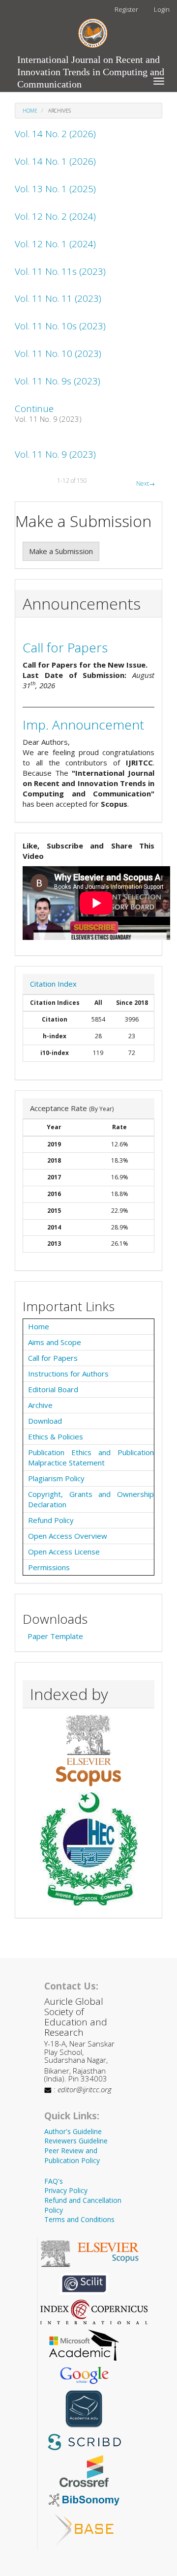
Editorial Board (53, 1389)
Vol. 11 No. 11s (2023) (60, 271)
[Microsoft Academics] (84, 2344)
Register (126, 9)
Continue (34, 409)
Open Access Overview (68, 1536)
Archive (40, 1405)
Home (30, 111)
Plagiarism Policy (56, 1478)
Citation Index (53, 984)
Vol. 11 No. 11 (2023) (58, 298)
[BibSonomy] (84, 2499)
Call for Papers (65, 647)
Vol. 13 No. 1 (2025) (55, 189)
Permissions (49, 1567)
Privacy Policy (66, 2190)
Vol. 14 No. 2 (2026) (55, 134)
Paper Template (55, 1636)
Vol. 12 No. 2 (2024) (55, 216)
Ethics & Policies (56, 1436)
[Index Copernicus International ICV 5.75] (94, 2311)
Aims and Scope (55, 1342)
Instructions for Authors (68, 1374)
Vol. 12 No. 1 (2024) (55, 244)
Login (162, 9)
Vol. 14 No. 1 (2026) (55, 161)
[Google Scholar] (84, 2374)
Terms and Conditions (79, 2219)
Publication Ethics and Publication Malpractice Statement (91, 1457)
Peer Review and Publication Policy (72, 2155)
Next (146, 483)
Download (45, 1421)
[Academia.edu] (84, 2408)
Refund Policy (51, 1520)
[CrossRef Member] (84, 2470)
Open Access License (64, 1551)
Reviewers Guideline (76, 2141)
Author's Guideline (73, 2131)
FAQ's (54, 2181)
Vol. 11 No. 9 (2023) (55, 454)
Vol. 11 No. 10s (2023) (60, 326)
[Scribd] (84, 2441)
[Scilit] (84, 2283)
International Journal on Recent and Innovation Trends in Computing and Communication (91, 62)
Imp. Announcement (83, 725)
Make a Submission (61, 551)
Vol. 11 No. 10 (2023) (58, 353)
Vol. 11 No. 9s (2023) (58, 381)
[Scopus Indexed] (88, 1750)
